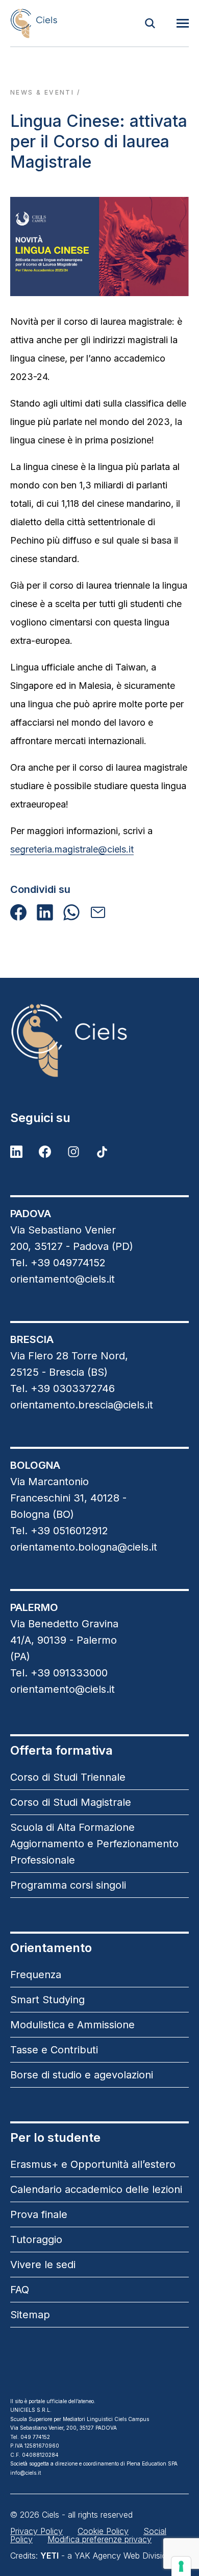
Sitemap (30, 2315)
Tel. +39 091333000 (59, 1673)
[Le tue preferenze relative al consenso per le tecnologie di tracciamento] (181, 2566)
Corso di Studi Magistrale (71, 1802)
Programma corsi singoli (68, 1885)
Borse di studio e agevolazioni (82, 2075)
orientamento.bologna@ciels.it (84, 1547)
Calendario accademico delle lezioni (96, 2189)
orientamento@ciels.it (63, 1279)
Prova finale (39, 2214)
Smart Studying (47, 2000)
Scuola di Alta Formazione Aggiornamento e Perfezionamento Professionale (94, 1844)
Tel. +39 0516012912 (59, 1531)
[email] (98, 912)
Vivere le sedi (43, 2265)
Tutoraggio (36, 2239)
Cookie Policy (103, 2531)
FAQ (20, 2290)
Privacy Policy (36, 2531)
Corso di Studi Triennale (68, 1777)
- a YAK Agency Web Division (106, 2556)
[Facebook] (18, 912)
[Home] (34, 23)
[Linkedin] (45, 912)
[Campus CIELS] (99, 1040)
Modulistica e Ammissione (72, 2025)
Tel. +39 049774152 (58, 1263)
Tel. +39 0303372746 (63, 1388)
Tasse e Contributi (54, 2050)
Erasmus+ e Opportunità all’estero (93, 2164)
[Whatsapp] (71, 912)
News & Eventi (42, 92)
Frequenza (36, 1975)
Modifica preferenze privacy (99, 2539)
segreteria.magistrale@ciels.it (72, 849)
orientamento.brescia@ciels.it (82, 1405)
